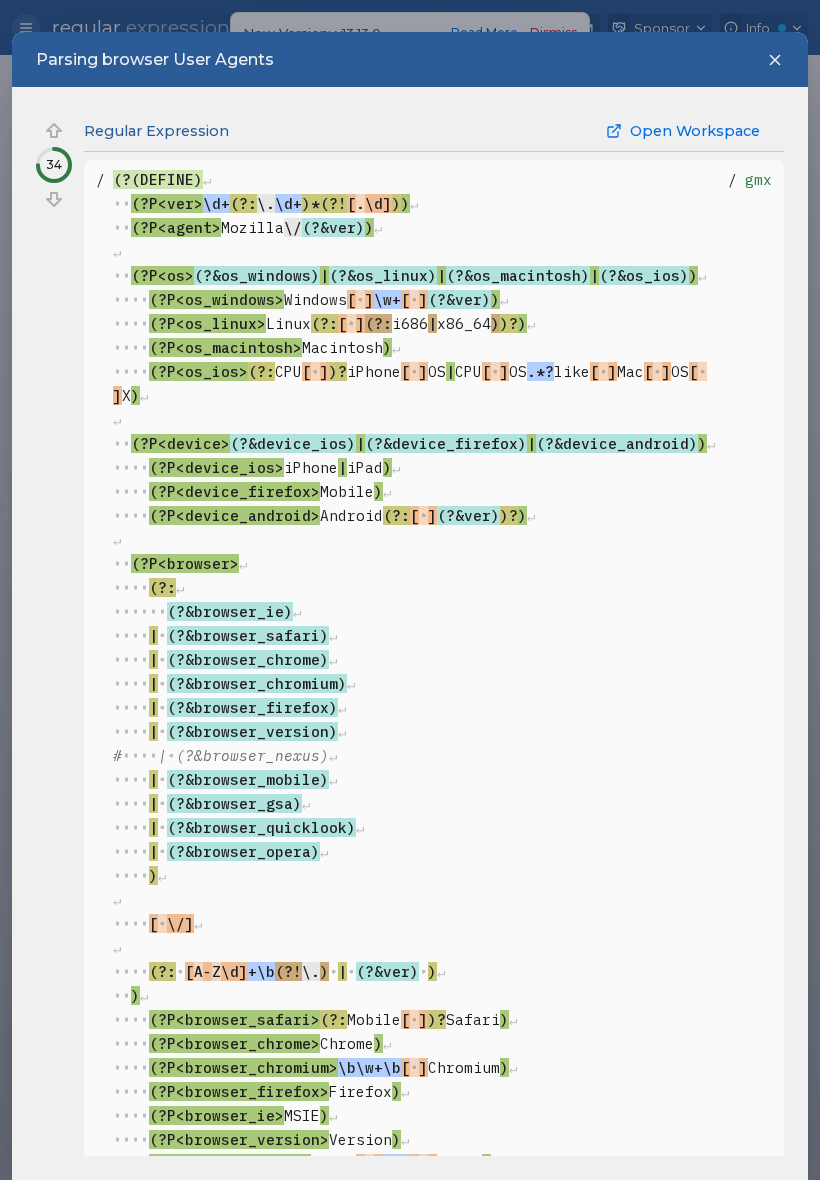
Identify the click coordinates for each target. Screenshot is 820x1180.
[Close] (775, 60)
